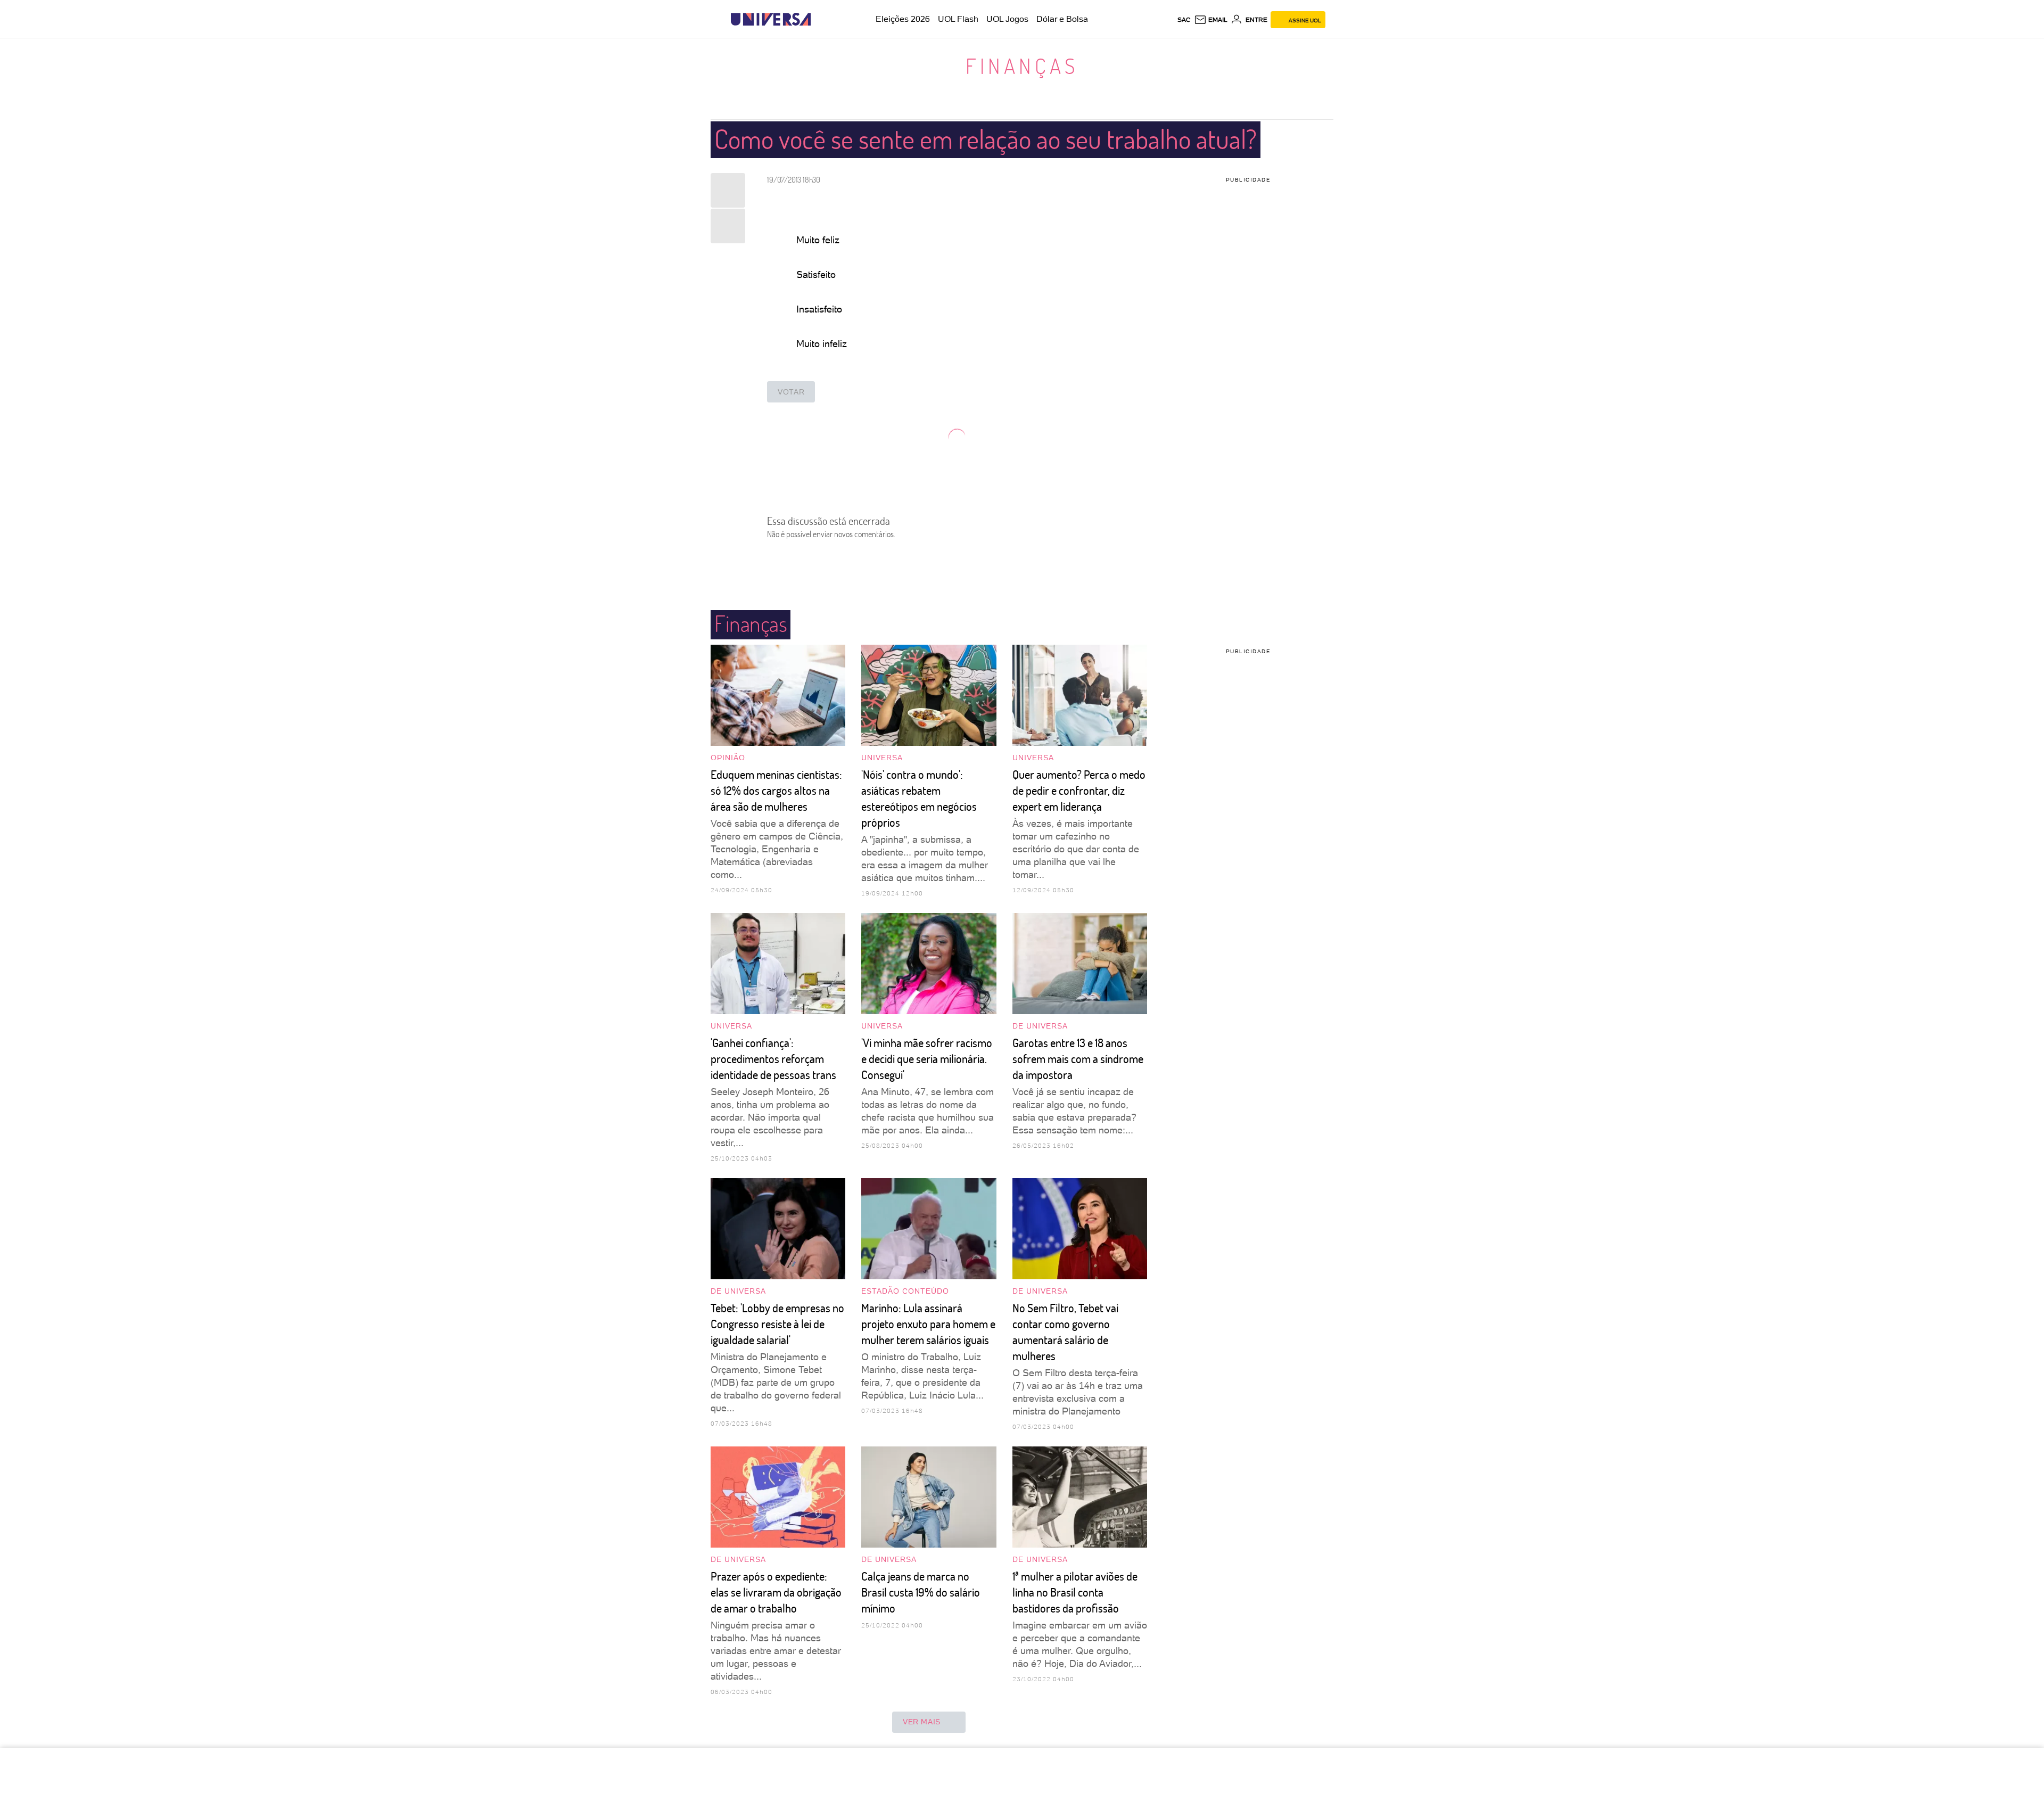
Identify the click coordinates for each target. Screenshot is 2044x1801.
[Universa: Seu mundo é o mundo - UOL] (771, 19)
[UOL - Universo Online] (820, 19)
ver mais (922, 1722)
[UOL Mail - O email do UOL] (1211, 20)
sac (1184, 20)
